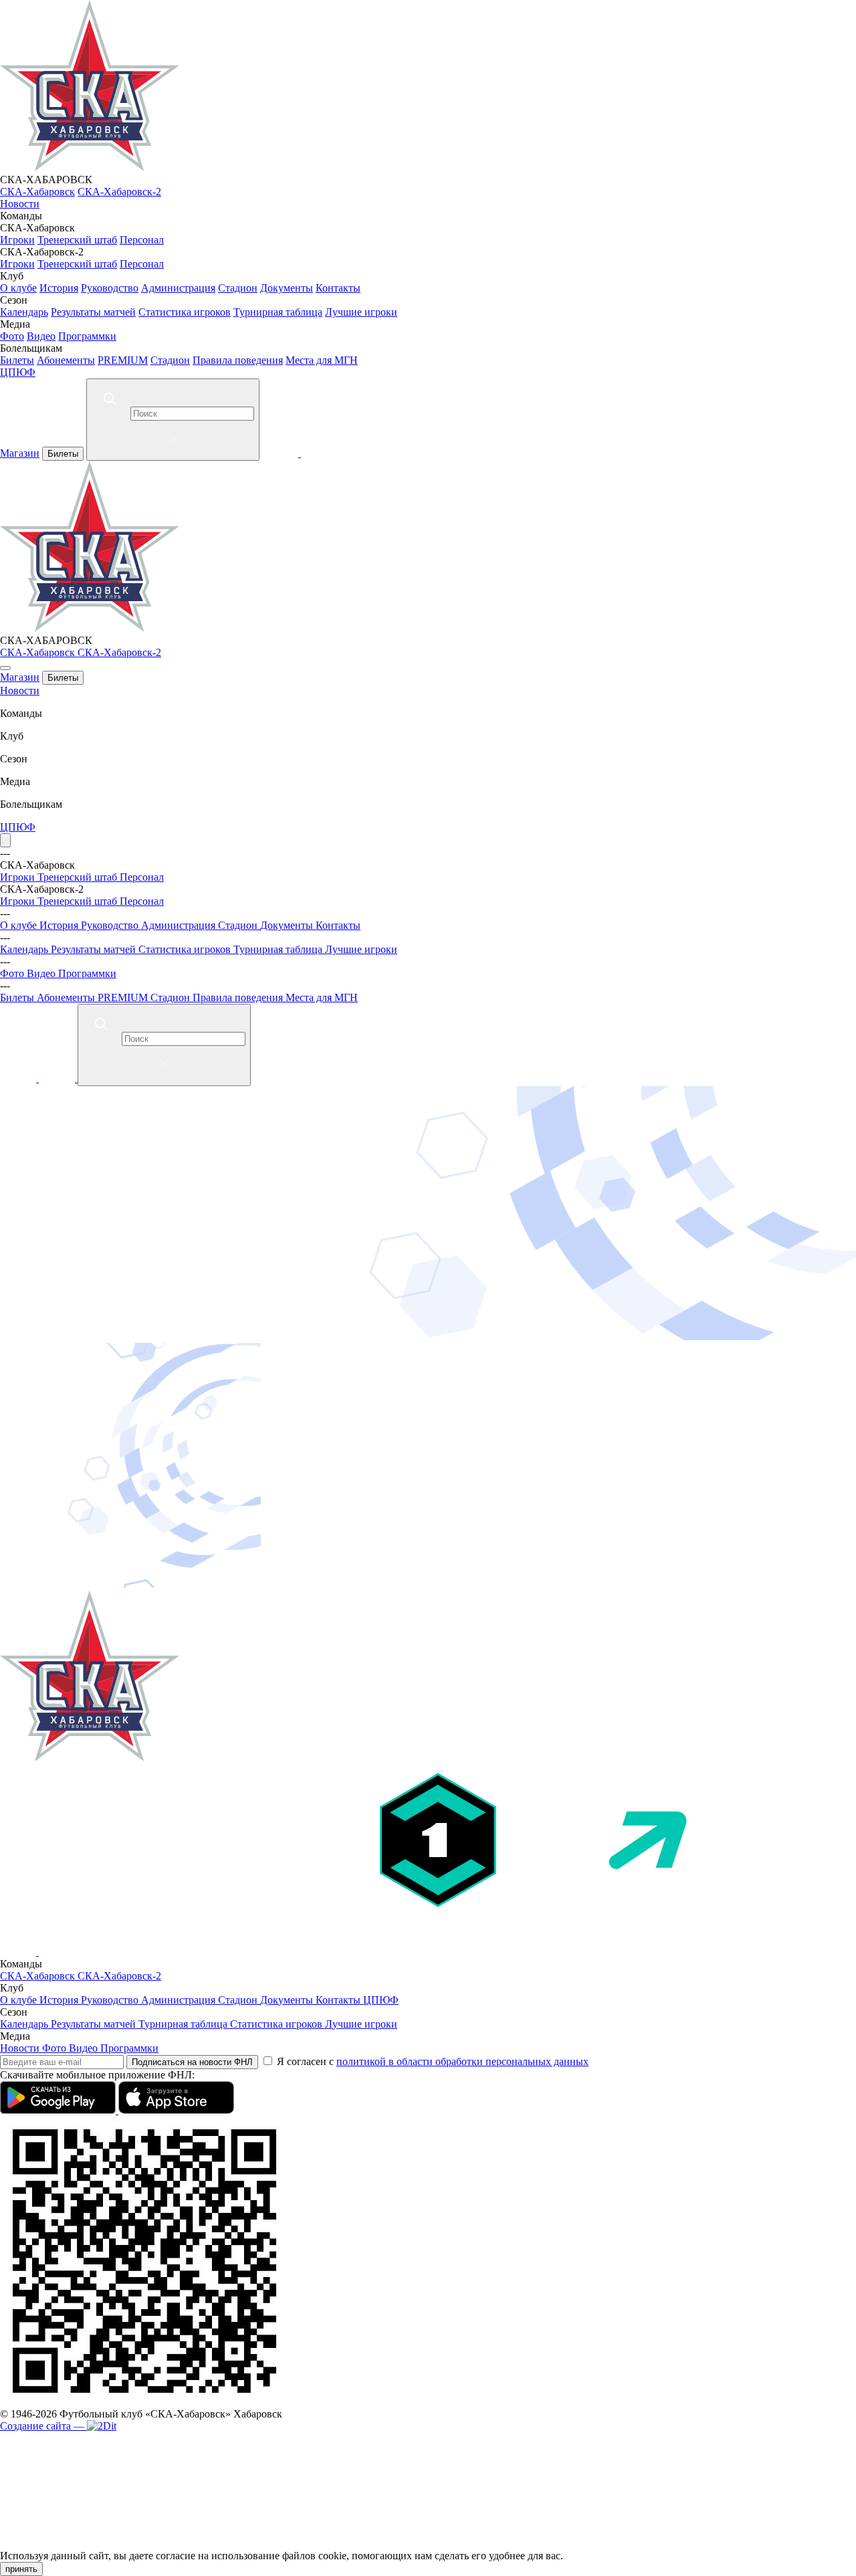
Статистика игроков (185, 312)
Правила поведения (238, 360)
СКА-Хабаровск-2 (119, 192)
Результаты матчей (93, 312)
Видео (41, 336)
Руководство (110, 288)
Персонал (142, 240)
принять (21, 2569)
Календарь (24, 312)
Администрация (178, 288)
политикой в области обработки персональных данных (462, 2061)
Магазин (20, 453)
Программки (87, 336)
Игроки (17, 240)
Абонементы (66, 360)
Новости (20, 204)
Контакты (338, 288)
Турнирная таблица (278, 312)
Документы (287, 288)
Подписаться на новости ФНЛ (192, 2062)
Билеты (17, 360)
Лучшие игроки (361, 312)
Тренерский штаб (77, 240)
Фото (12, 336)
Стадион (238, 288)
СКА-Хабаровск (37, 192)
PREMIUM (123, 360)
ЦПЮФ (18, 372)
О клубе (18, 288)
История (59, 288)
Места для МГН (322, 360)
